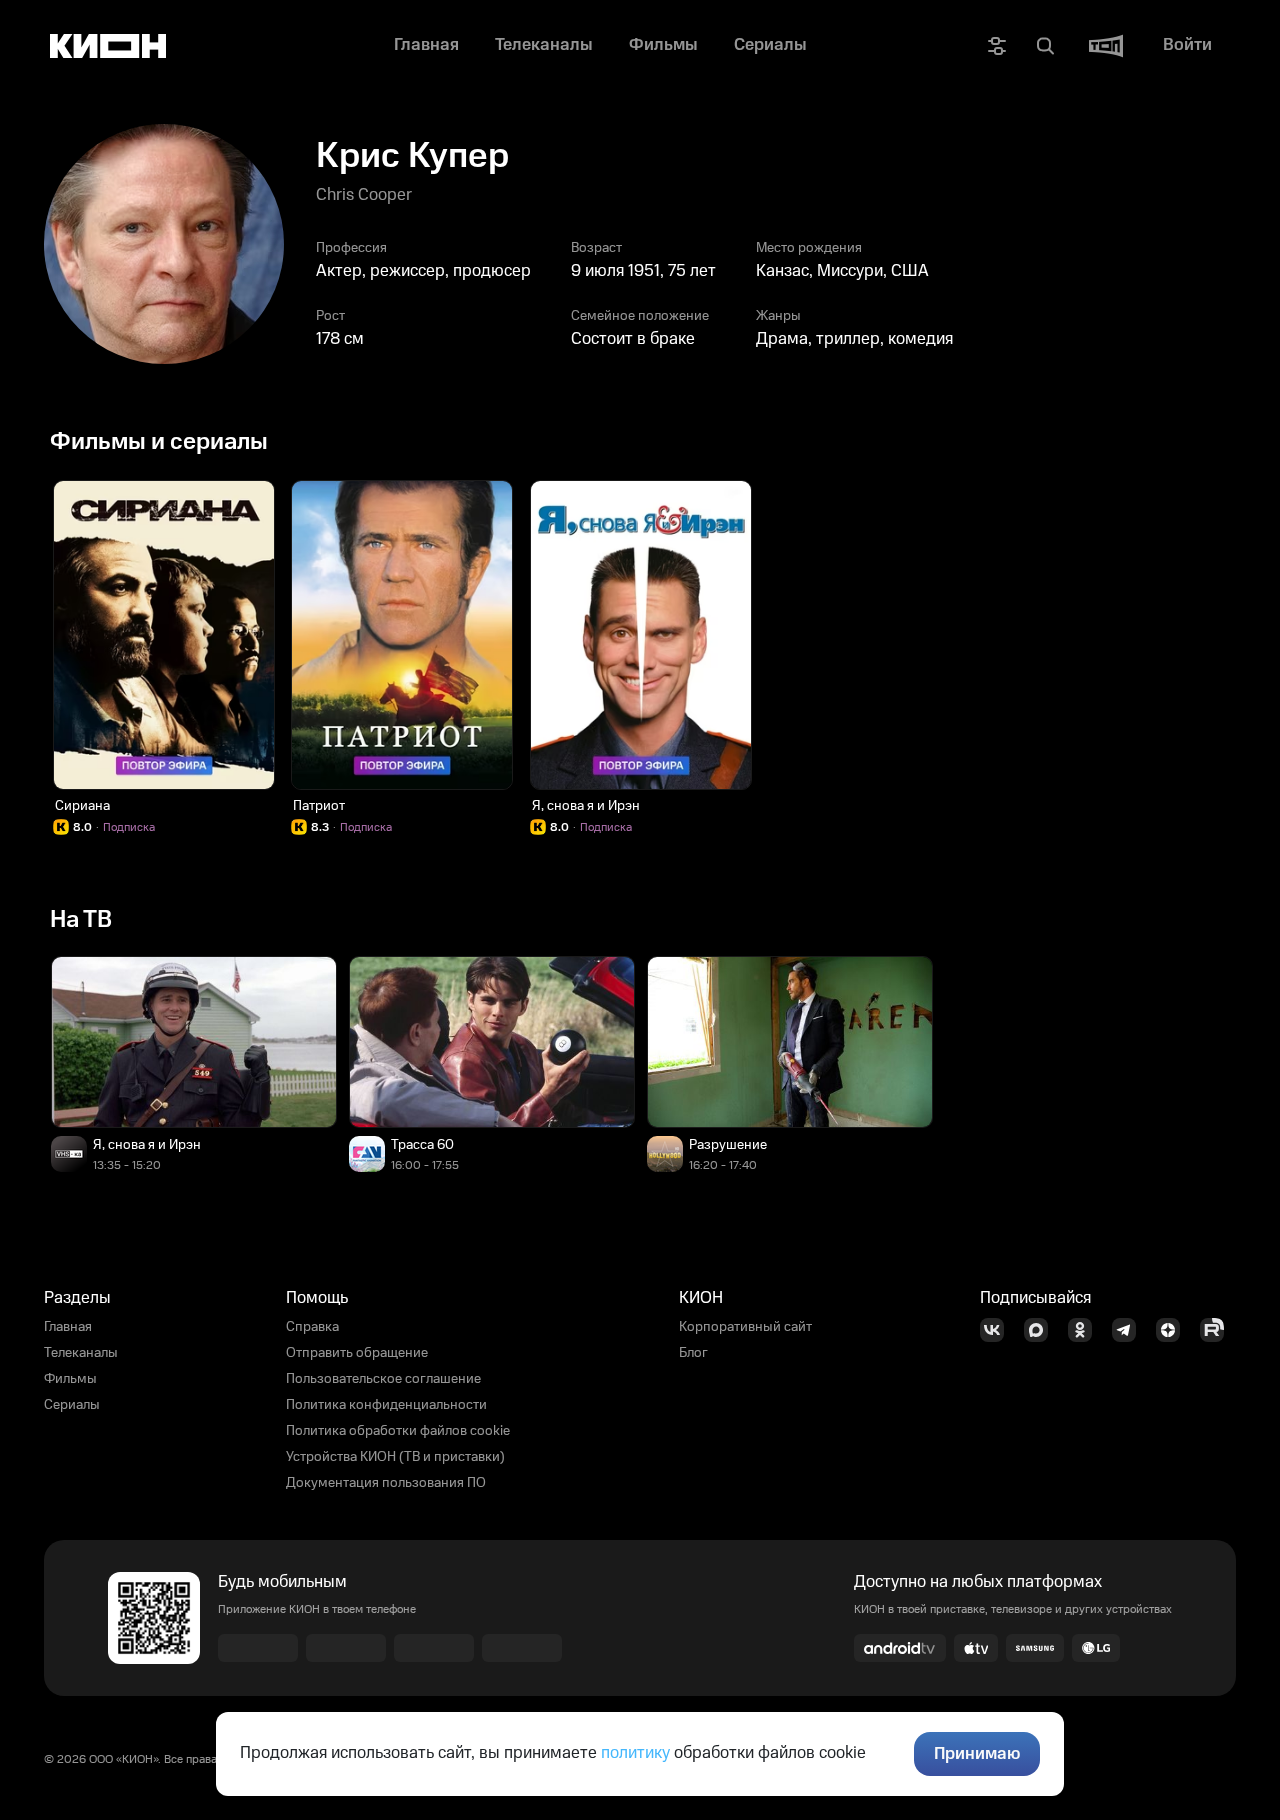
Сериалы (72, 1405)
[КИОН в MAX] (1042, 1330)
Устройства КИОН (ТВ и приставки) (395, 1457)
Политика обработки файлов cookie (398, 1431)
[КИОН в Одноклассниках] (1086, 1330)
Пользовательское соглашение (383, 1379)
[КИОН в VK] (998, 1330)
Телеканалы (81, 1353)
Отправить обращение (357, 1353)
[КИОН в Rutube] (1218, 1330)
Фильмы (70, 1379)
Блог (693, 1353)
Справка (312, 1327)
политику (635, 1753)
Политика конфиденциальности (386, 1405)
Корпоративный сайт (745, 1327)
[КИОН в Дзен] (1174, 1330)
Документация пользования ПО (386, 1483)
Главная (68, 1327)
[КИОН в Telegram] (1130, 1330)
